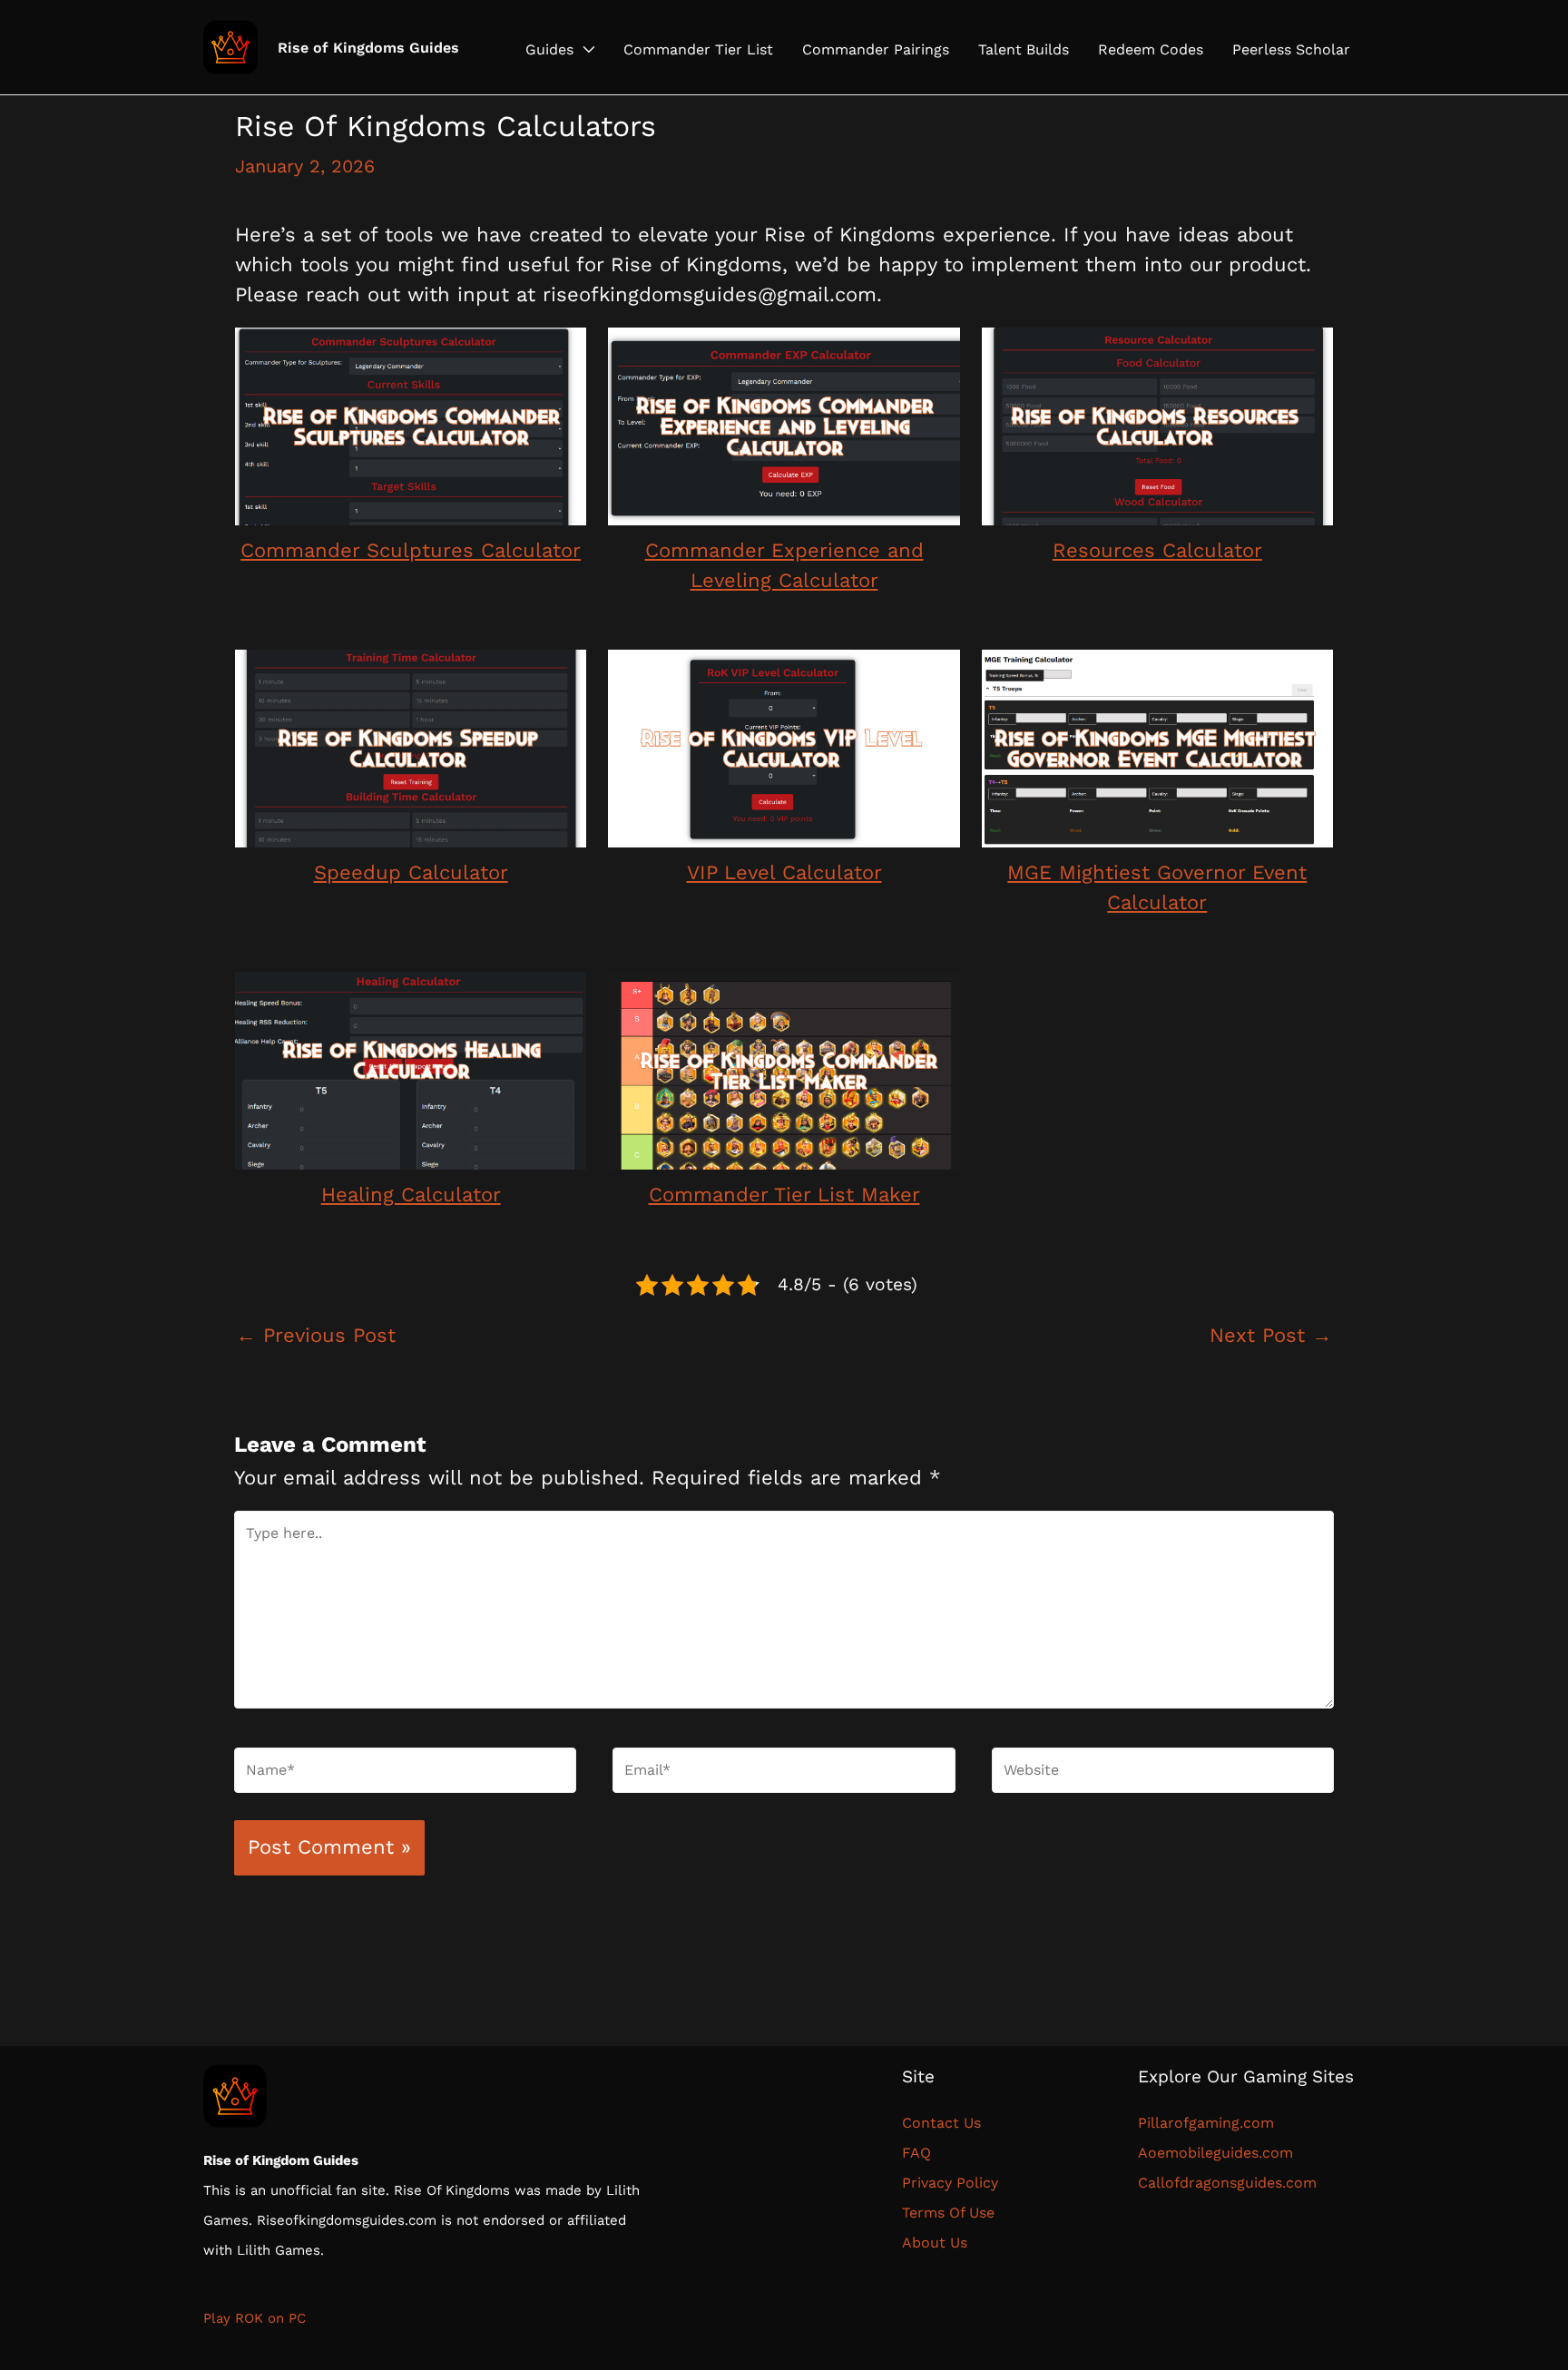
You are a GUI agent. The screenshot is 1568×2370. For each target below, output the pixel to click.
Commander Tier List (698, 50)
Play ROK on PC (255, 2318)
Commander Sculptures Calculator (411, 550)
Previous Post (316, 1335)
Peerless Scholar (1291, 50)
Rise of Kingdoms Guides (368, 48)
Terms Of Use (948, 2213)
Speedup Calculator (411, 872)
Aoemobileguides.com (1215, 2153)
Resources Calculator (1157, 550)
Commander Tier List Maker (784, 1195)
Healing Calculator (411, 1195)
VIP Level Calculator (784, 872)
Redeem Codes (1151, 50)
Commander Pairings (876, 50)
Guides (549, 50)
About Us (935, 2243)
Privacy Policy (950, 2183)
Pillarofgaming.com (1206, 2123)
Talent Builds (1024, 50)
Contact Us (946, 2123)
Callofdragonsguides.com (1227, 2183)
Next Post (1271, 1335)
